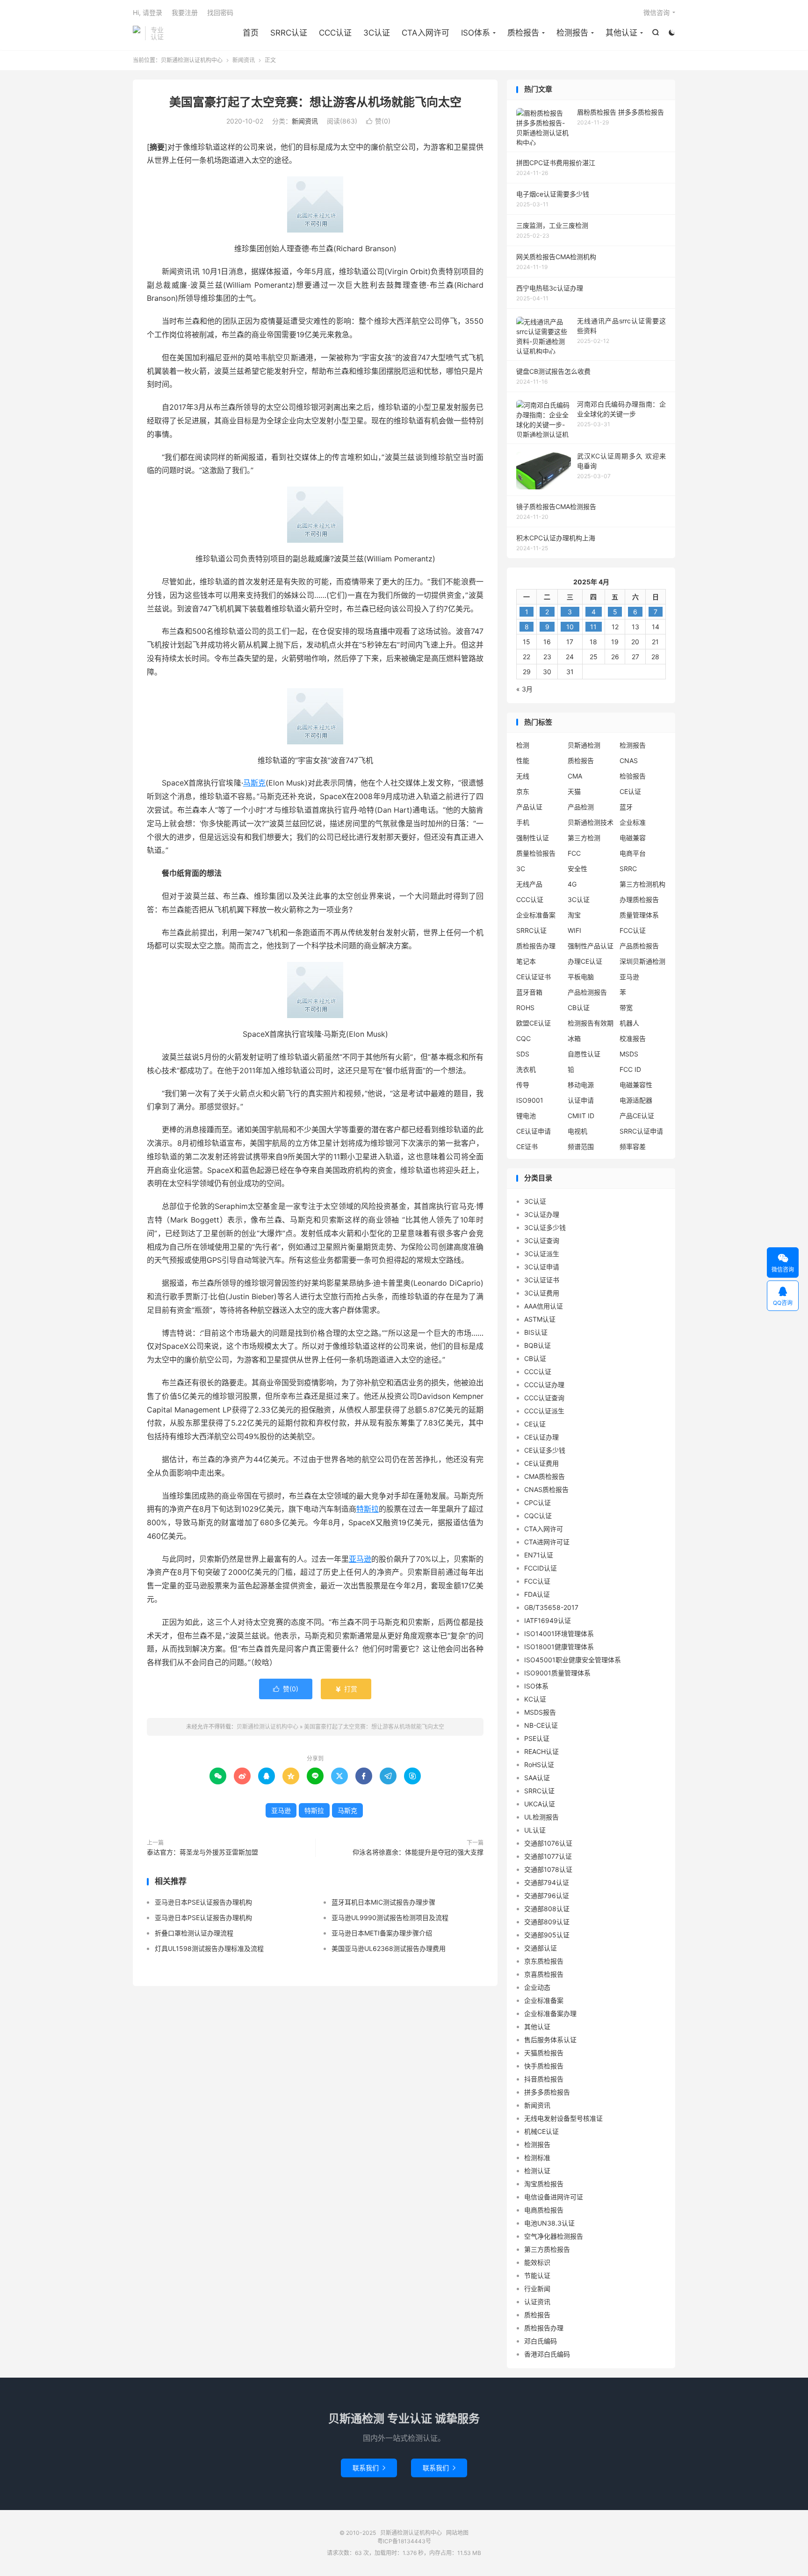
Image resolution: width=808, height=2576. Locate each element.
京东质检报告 (544, 1961)
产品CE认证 (637, 1116)
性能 (523, 760)
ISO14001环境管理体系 (559, 1634)
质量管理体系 (639, 915)
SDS (523, 1054)
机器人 (629, 1023)
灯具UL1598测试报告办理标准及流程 (209, 1948)
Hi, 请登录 (148, 12)
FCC (574, 853)
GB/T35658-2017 (551, 1607)
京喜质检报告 (544, 1974)
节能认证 (537, 2275)
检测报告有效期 (591, 1023)
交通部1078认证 (548, 1869)
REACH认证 (541, 1751)
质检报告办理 (536, 946)
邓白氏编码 (541, 2341)
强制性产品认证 (591, 946)
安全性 (577, 869)
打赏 (346, 1689)
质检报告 (523, 33)
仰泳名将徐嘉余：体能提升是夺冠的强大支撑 (418, 1852)
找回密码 (220, 12)
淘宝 (574, 915)
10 (570, 627)
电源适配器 (636, 1100)
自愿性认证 (584, 1054)
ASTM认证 (540, 1319)
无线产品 (529, 884)
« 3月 (524, 689)
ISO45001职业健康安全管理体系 (573, 1660)
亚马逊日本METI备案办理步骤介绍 (382, 1933)
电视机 (577, 1131)
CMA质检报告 (545, 1476)
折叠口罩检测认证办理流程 (194, 1933)
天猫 (574, 791)
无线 (523, 776)
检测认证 (537, 2171)
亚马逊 (360, 1559)
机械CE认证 (541, 2131)
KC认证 (535, 1699)
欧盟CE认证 (534, 1023)
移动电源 (581, 1085)
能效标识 (537, 2262)
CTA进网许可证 (547, 1542)
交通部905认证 (547, 1935)
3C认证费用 (542, 1293)
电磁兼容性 (636, 1085)
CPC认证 (537, 1503)
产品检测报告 (587, 992)
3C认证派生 (542, 1254)
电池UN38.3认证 (549, 2223)
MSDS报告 (540, 1712)
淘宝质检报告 (544, 2184)
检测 (523, 745)
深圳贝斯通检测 (642, 961)
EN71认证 (539, 1555)
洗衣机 (526, 1069)
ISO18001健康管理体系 (559, 1647)
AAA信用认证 (544, 1306)
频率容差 (633, 1146)
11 (593, 627)
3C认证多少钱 (545, 1227)
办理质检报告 (639, 899)
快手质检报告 (544, 2066)
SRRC (628, 869)
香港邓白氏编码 (547, 2354)
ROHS (525, 1008)
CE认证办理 (541, 1437)
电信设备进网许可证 (554, 2197)
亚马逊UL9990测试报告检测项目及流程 (390, 1917)
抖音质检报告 (544, 2079)
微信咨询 (656, 12)
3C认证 (377, 33)
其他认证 (621, 33)
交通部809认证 (547, 1922)
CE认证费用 (541, 1463)
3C (521, 869)
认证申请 (581, 1100)
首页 (251, 33)
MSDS (629, 1054)
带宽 (626, 1008)
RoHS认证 (539, 1765)
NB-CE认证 (541, 1725)
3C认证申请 (542, 1267)
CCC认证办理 (544, 1385)
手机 (523, 822)
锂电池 (526, 1116)
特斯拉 (368, 1509)
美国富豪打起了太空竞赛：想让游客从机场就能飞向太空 (315, 102)
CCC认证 (335, 33)
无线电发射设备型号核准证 (563, 2118)
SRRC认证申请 (641, 1131)
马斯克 (254, 783)
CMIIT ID (581, 1116)
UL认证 (535, 1830)
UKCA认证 (540, 1804)
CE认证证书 (534, 977)
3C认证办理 (542, 1214)
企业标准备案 (536, 915)
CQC (523, 1038)
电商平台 (633, 853)
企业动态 (537, 1987)
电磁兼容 (633, 838)
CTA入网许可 (426, 33)
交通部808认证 (547, 1909)
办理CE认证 (585, 961)
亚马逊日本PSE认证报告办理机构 (203, 1902)
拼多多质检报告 (547, 2092)
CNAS (629, 760)
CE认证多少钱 (545, 1450)
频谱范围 (581, 1146)
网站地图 (457, 2533)
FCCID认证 (541, 1568)
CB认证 (579, 1008)
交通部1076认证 (548, 1843)
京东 (523, 791)
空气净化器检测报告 (554, 2236)
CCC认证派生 (544, 1411)
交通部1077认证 (548, 1856)
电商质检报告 (544, 2210)
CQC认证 (538, 1516)
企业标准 (633, 822)
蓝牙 (626, 807)
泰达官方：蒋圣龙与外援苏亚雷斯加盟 (202, 1852)
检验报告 (633, 776)
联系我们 (369, 2468)
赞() (378, 121)
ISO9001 (530, 1100)
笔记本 (526, 961)
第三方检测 (584, 838)
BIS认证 (536, 1332)
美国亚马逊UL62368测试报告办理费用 (389, 1948)
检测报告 (572, 33)
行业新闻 (537, 2289)
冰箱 (574, 1038)
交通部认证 (541, 1948)
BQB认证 (537, 1345)
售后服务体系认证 (550, 2040)
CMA (575, 776)
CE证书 (527, 1146)
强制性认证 (533, 838)
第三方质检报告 (547, 2249)
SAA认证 (537, 1778)
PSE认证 (537, 1738)
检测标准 (537, 2158)
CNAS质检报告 (546, 1489)
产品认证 (529, 807)
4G (572, 884)
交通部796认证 (547, 1896)
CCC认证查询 (544, 1398)
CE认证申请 (534, 1131)
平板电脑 (581, 977)
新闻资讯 (244, 60)
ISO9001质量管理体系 (557, 1673)
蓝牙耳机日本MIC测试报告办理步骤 (383, 1902)
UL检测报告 (541, 1817)
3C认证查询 (542, 1241)
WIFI (574, 930)
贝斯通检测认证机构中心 (137, 33)
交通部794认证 (547, 1882)
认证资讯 (537, 2302)
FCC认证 (633, 930)
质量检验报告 (536, 853)
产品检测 (581, 807)
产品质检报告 (639, 946)
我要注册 (185, 12)
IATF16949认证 (548, 1620)
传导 (523, 1085)
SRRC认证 (289, 33)
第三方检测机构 (642, 884)
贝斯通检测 (584, 745)
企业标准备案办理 (550, 2013)
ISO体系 (476, 33)
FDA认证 (537, 1594)
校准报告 (633, 1038)
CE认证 (630, 791)
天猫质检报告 (544, 2053)
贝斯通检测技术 (591, 822)
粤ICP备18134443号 (404, 2541)
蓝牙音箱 (529, 992)
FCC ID (630, 1069)
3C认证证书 (542, 1280)
